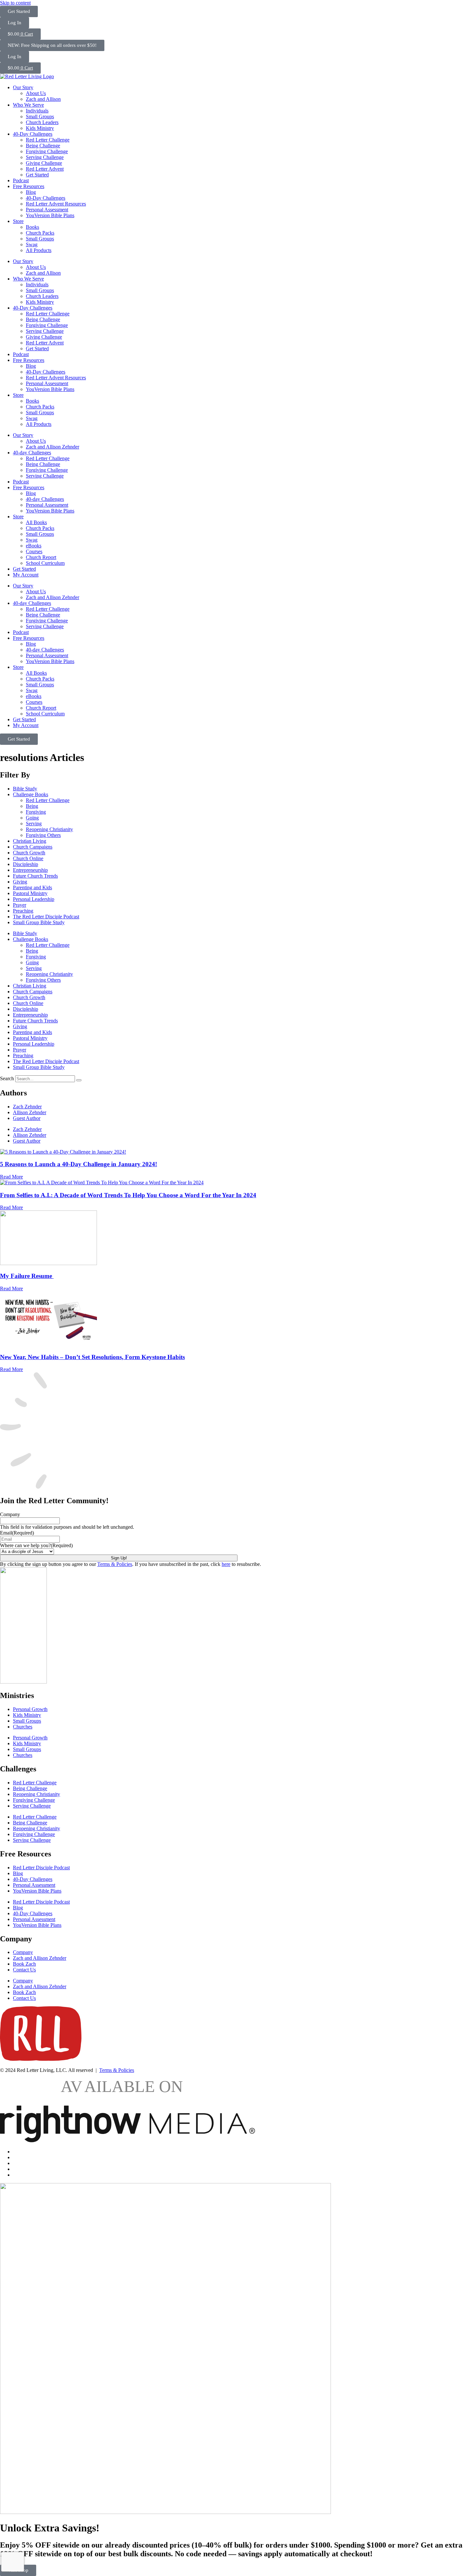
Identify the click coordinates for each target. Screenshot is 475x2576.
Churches (23, 1727)
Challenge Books (31, 794)
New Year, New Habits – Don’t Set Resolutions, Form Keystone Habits (92, 1357)
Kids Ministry (40, 128)
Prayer (20, 905)
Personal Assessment (47, 210)
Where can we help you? (36, 1545)
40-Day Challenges (33, 134)
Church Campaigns (33, 847)
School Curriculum (45, 563)
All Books (36, 522)
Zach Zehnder (27, 1107)
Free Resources (29, 186)
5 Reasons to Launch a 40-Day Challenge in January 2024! (79, 1164)
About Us (36, 93)
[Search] (79, 1080)
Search (7, 1078)
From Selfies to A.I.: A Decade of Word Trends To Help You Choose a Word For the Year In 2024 (128, 1195)
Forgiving (36, 812)
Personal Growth (30, 1709)
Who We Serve (28, 105)
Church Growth (29, 853)
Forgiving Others (43, 835)
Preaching (23, 911)
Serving (34, 823)
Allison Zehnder (30, 1112)
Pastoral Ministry (30, 893)
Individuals (37, 111)
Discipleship (26, 864)
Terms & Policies (115, 1564)
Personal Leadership (34, 899)
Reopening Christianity (49, 829)
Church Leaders (42, 122)
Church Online (28, 858)
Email (17, 1533)
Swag (32, 244)
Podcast (21, 180)
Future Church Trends (35, 876)
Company (10, 1514)
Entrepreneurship (30, 870)
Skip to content (15, 3)
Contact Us (24, 1970)
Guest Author (27, 1118)
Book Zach (24, 1964)
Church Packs (40, 233)
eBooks (34, 546)
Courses (34, 551)
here (226, 1564)
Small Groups (40, 116)
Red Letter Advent (45, 169)
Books (32, 227)
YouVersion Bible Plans (50, 215)
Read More (11, 1177)
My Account (26, 575)
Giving (20, 882)
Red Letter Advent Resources (56, 204)
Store (18, 221)
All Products (39, 250)
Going (32, 818)
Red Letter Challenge (48, 140)
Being (32, 806)
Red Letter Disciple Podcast (41, 1868)
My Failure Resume (27, 1276)
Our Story (23, 87)
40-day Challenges (32, 453)
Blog (31, 192)
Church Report (41, 557)
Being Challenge (43, 146)
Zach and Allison (43, 99)
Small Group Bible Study (39, 922)
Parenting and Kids (32, 887)
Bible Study (25, 789)
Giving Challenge (44, 163)
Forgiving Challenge (47, 151)
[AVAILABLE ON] (127, 2141)
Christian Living (30, 841)
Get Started (37, 175)
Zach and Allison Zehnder (53, 447)
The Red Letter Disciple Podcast (46, 917)
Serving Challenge (45, 157)
